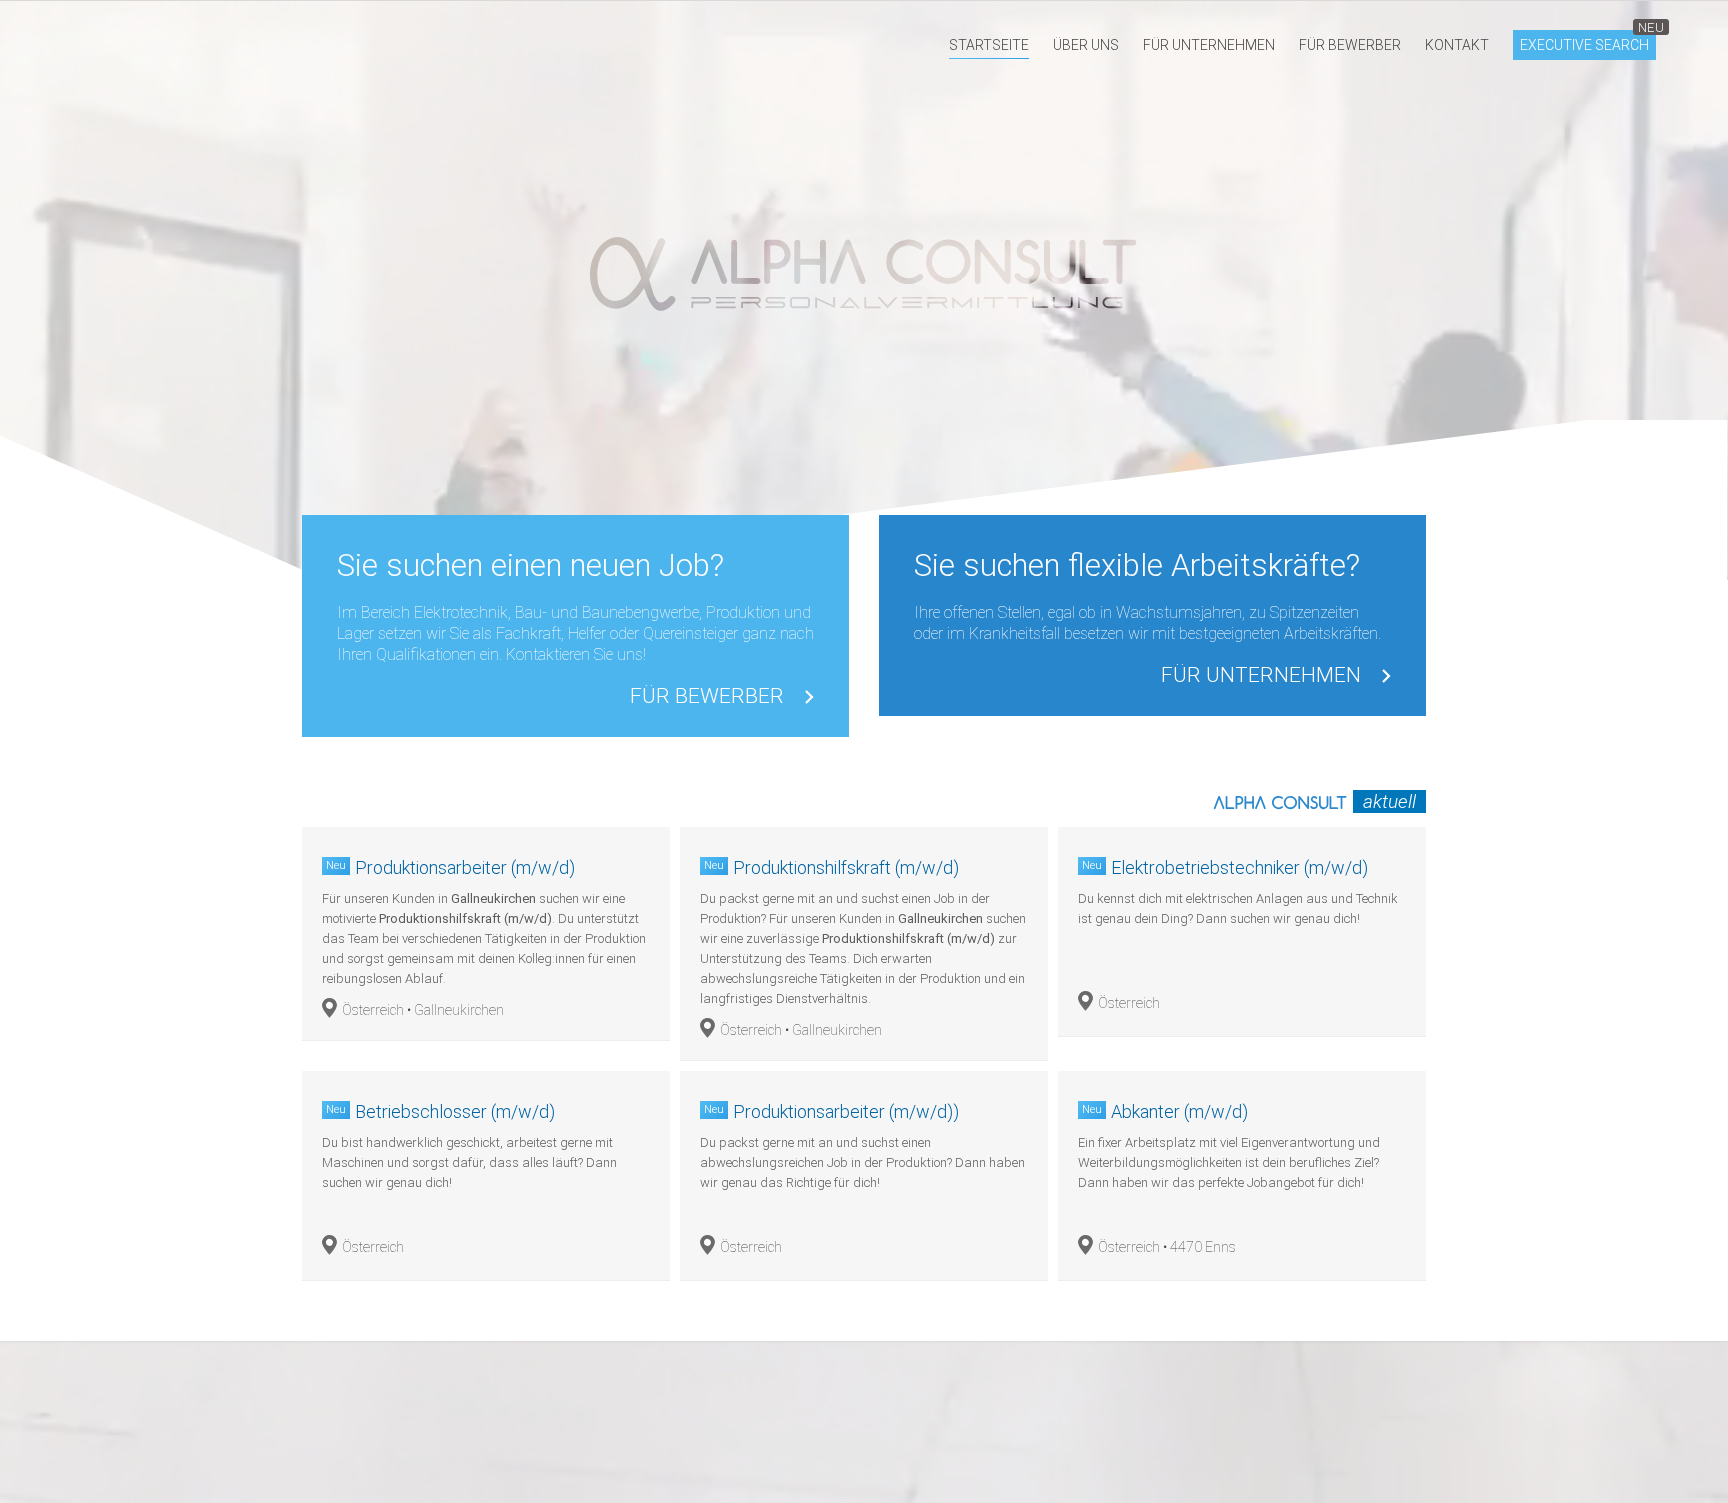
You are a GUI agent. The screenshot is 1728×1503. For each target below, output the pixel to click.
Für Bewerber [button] (707, 696)
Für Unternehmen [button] (1261, 675)
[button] (989, 45)
